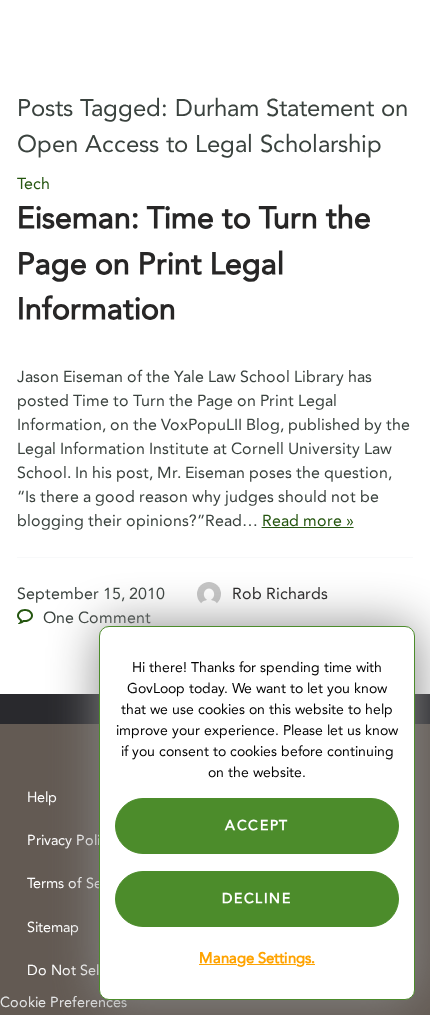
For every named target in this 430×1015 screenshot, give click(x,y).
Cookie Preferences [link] (63, 1002)
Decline (256, 898)
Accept (257, 825)
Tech (33, 184)
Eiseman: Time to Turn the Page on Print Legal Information (194, 264)
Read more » (308, 521)
